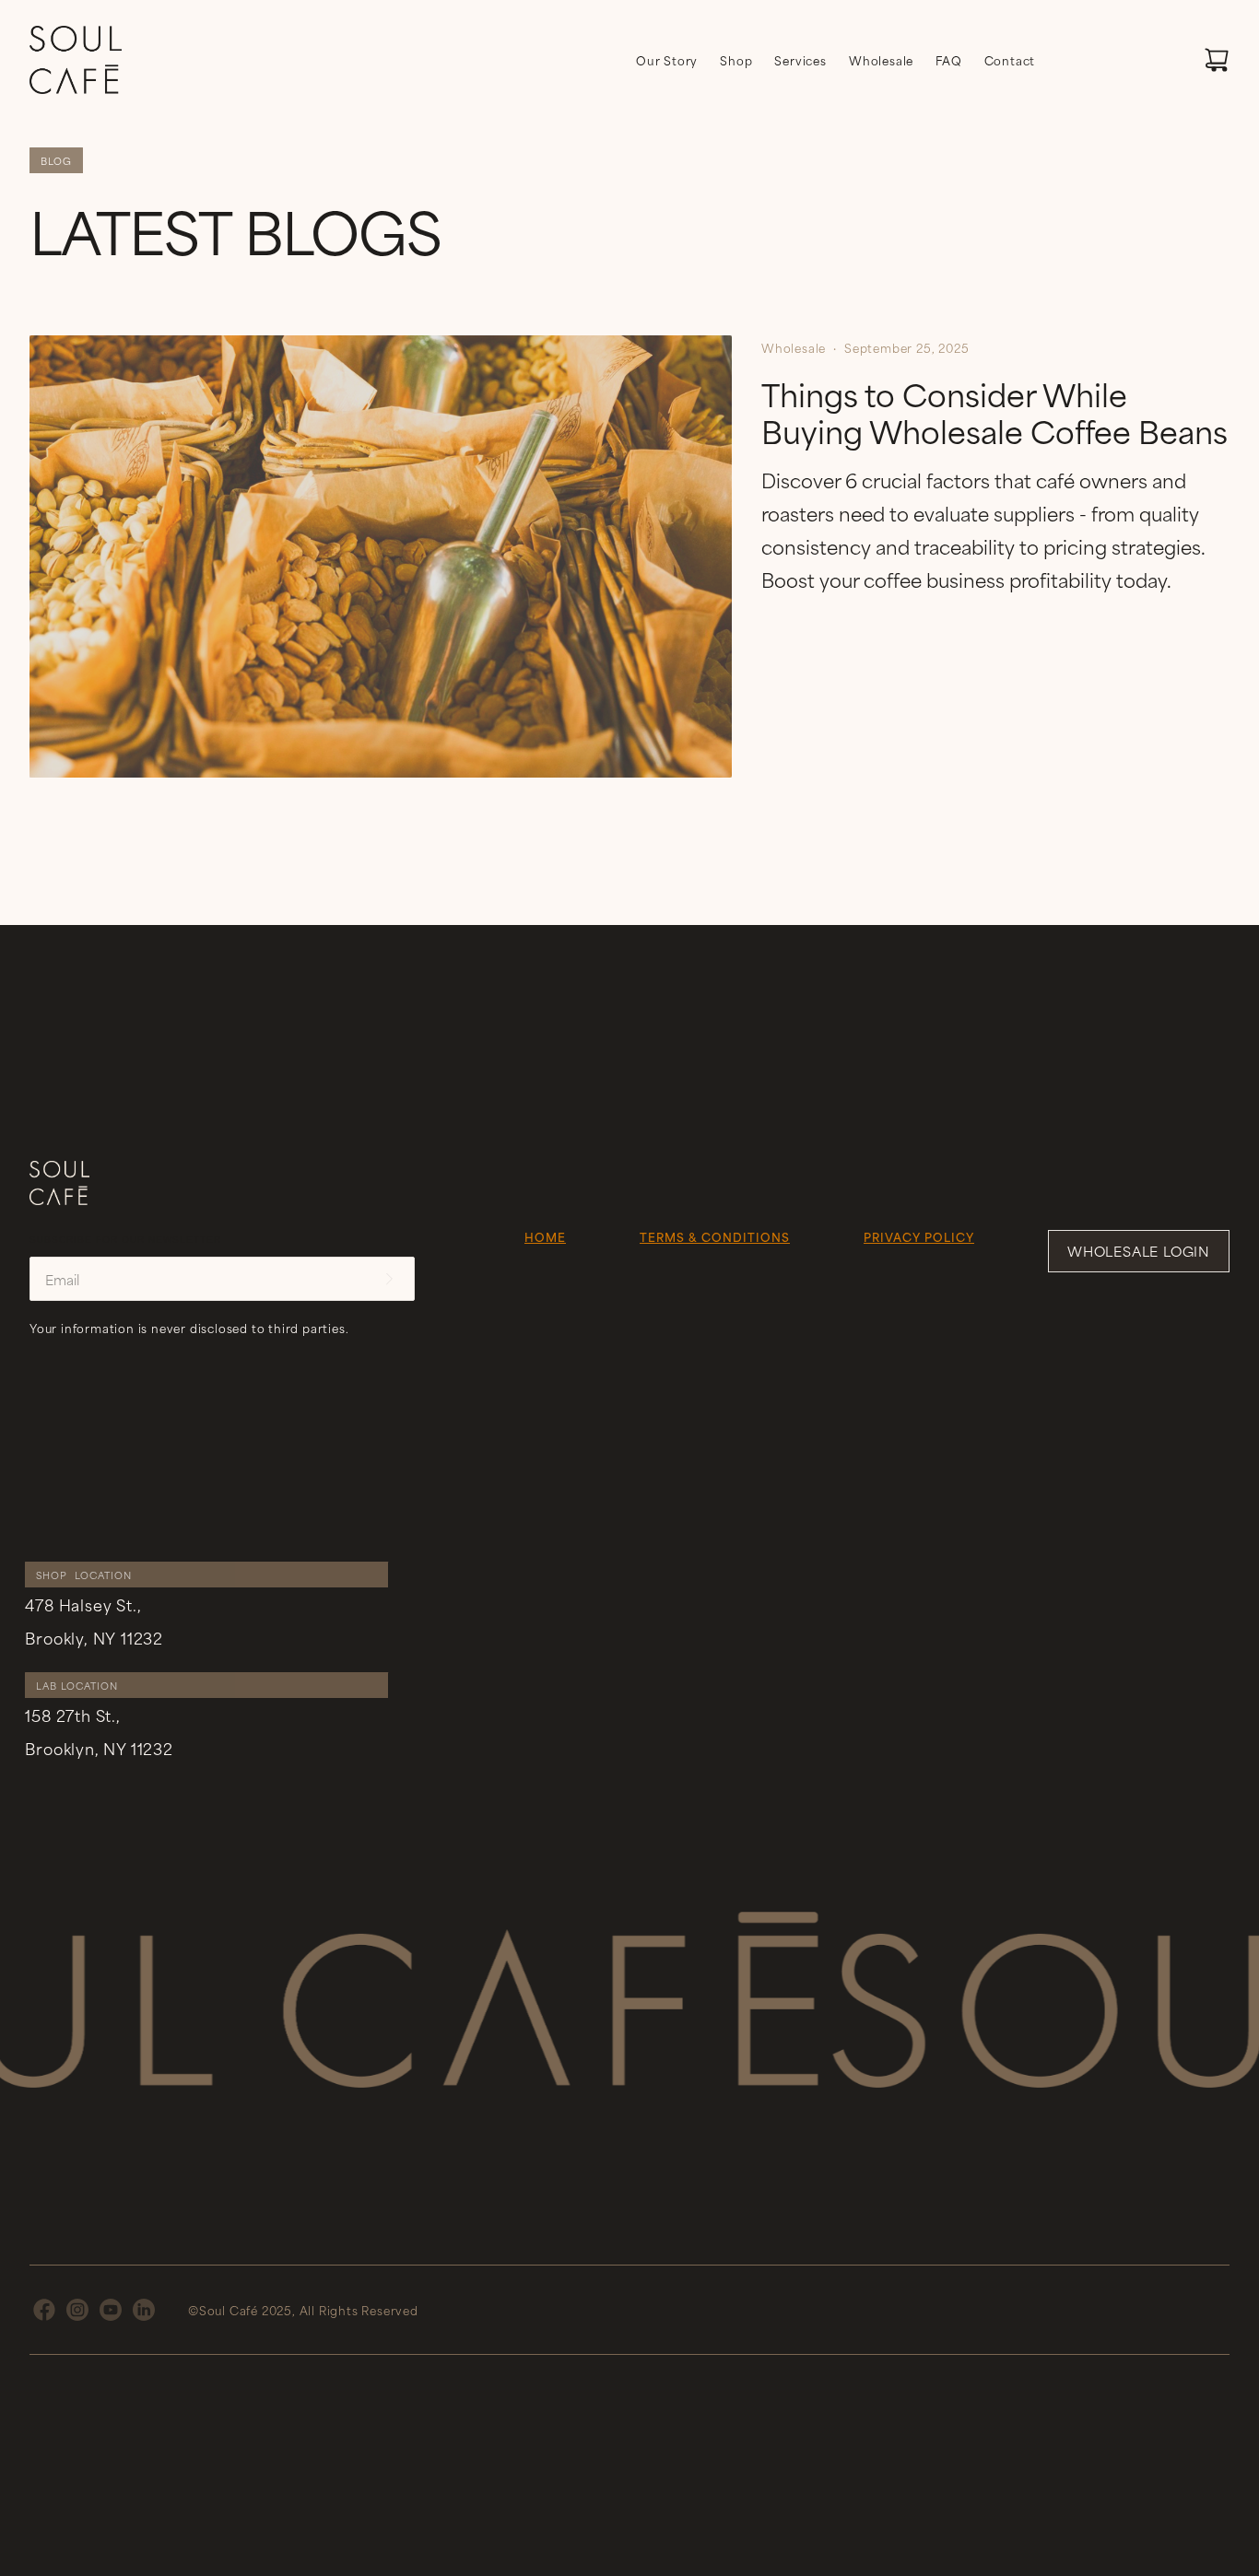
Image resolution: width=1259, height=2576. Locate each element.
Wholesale (881, 60)
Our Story (667, 60)
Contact (1010, 60)
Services (800, 60)
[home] (76, 60)
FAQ (948, 60)
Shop (736, 60)
